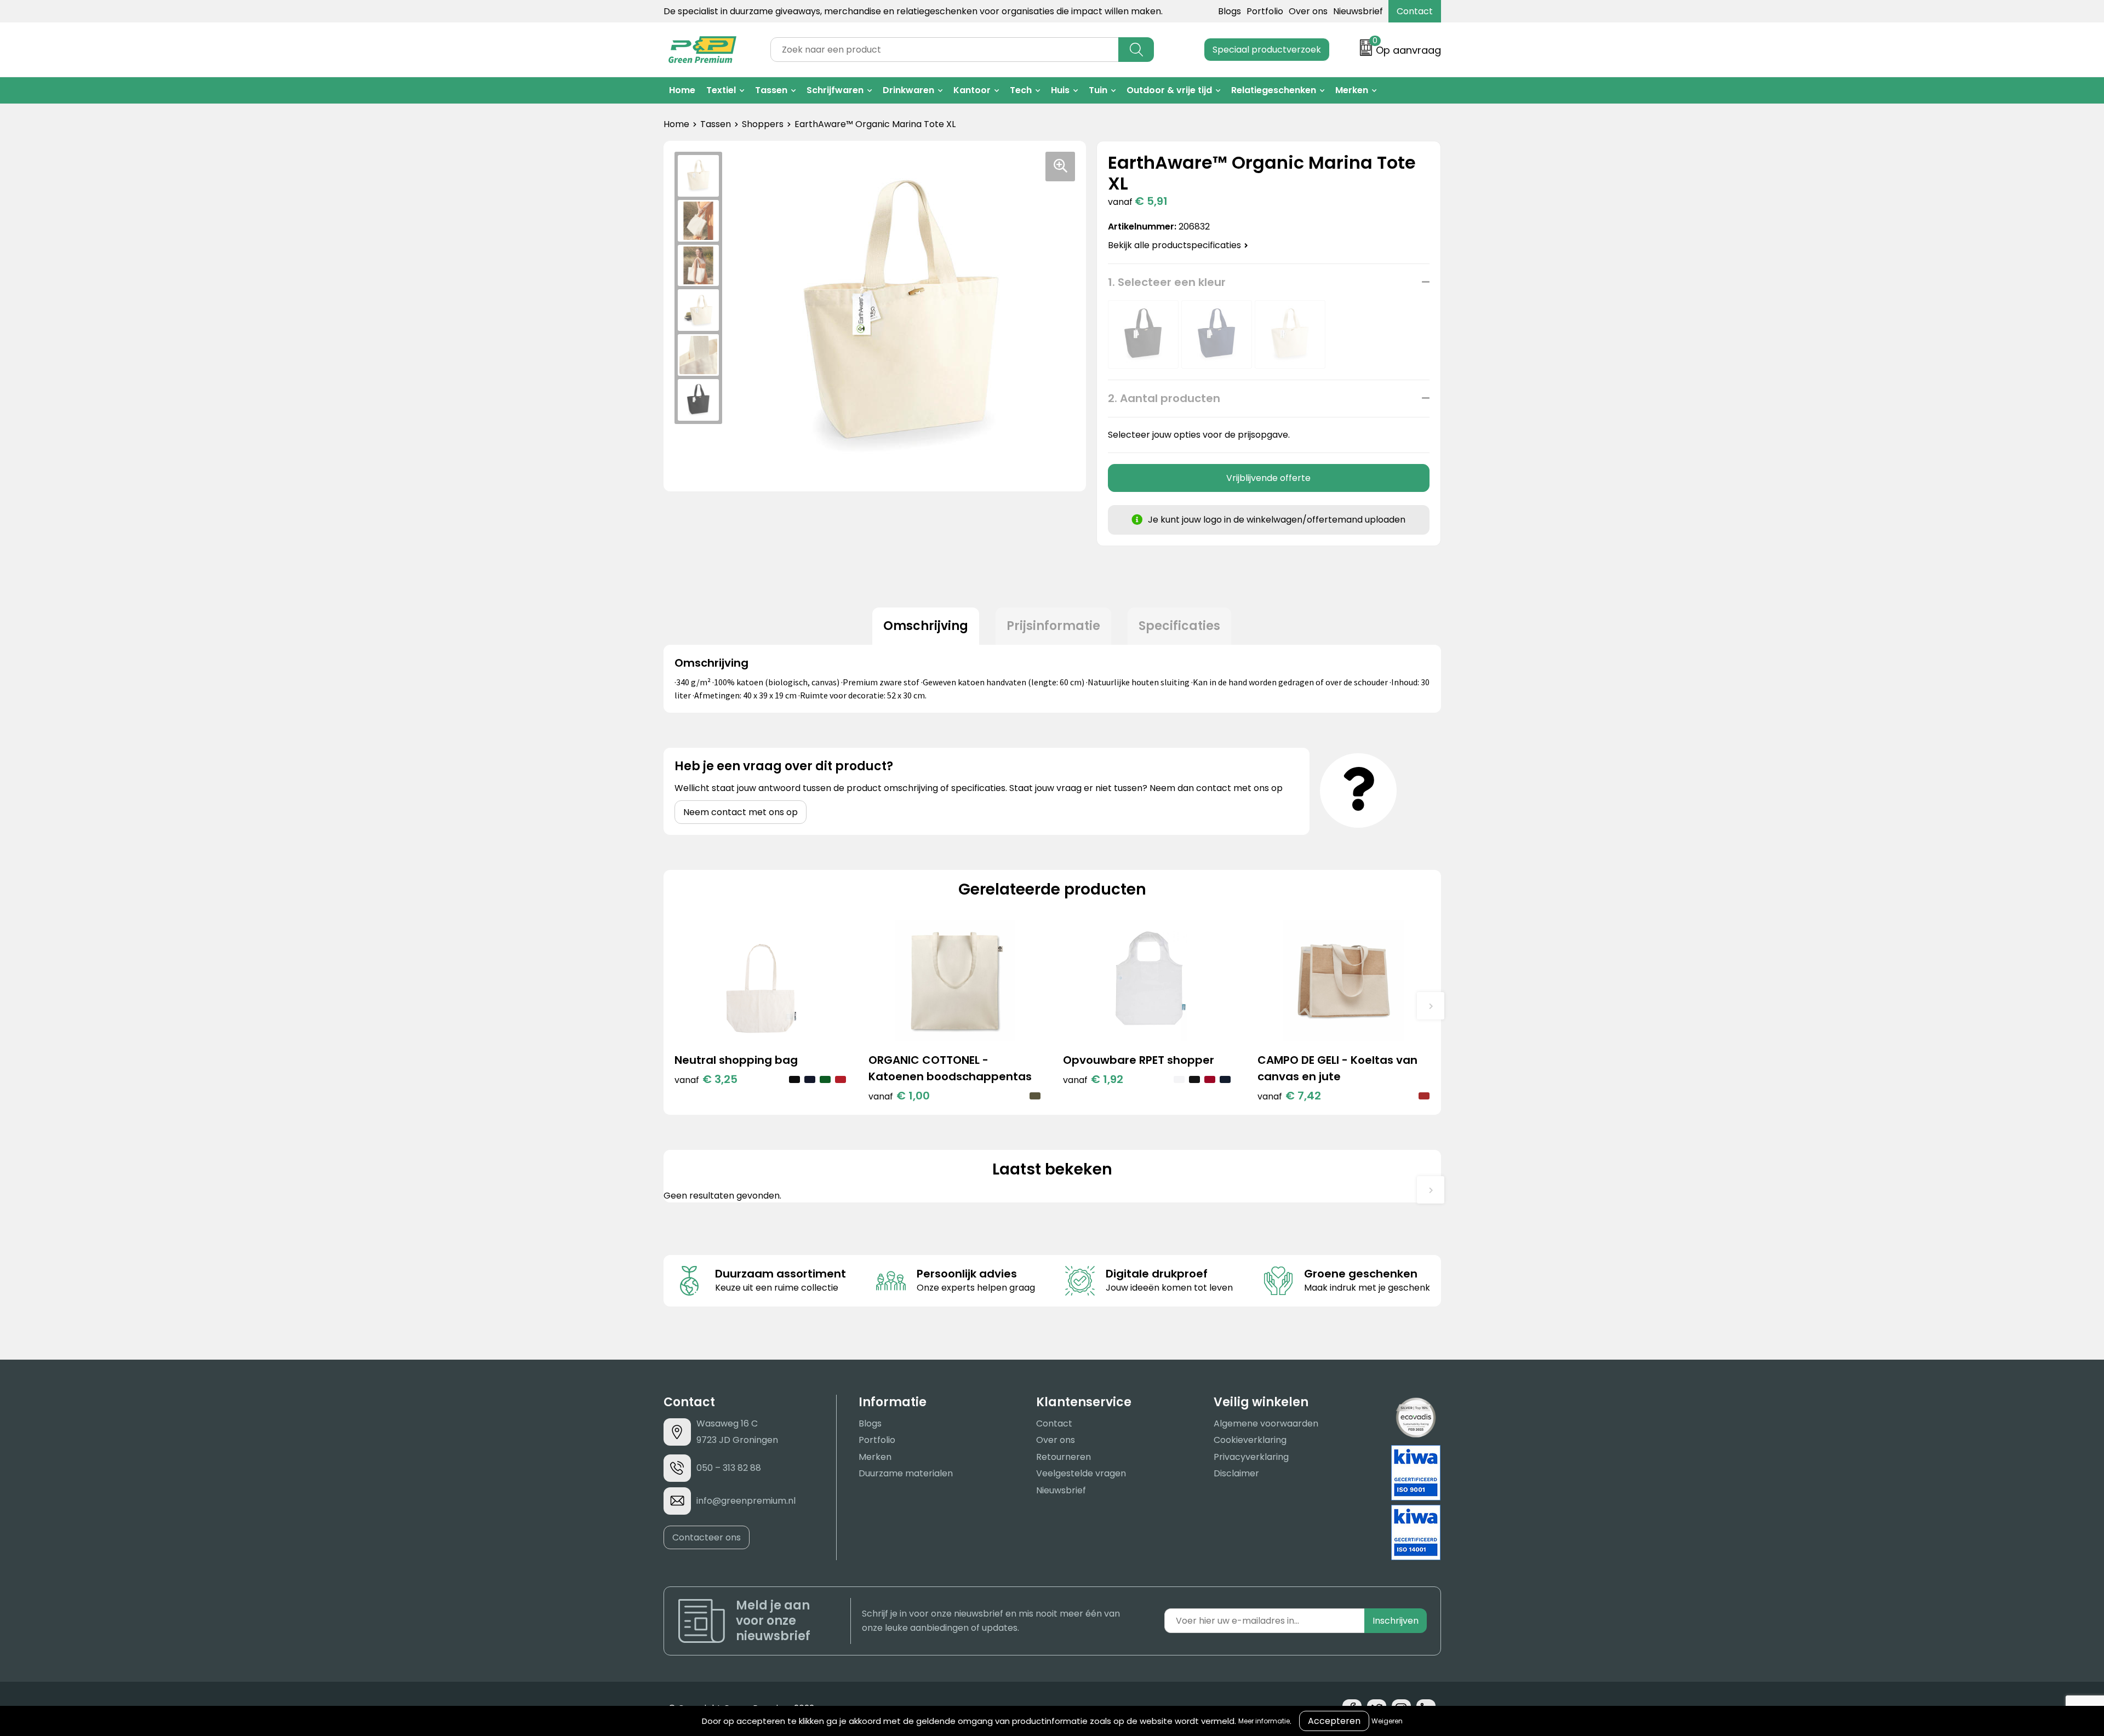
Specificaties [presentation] (1179, 626)
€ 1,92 (1093, 1079)
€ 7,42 (1289, 1096)
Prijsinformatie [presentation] (1053, 626)
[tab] (926, 626)
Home (682, 90)
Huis (1060, 90)
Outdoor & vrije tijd (1169, 90)
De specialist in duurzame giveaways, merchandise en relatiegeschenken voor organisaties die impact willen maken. (913, 11)
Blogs (1230, 11)
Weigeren (1387, 1721)
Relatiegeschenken (1274, 90)
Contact (1415, 11)
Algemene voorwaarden (1266, 1423)
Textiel (721, 90)
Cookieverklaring (1250, 1440)
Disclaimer (1236, 1473)
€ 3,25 (706, 1079)
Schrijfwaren (835, 90)
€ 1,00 (899, 1096)
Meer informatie (1264, 1721)
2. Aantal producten (1164, 398)
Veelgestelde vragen (1081, 1473)
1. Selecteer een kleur (1167, 282)
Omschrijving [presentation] (926, 626)
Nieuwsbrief (1358, 11)
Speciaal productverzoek (1267, 50)
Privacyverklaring (1251, 1457)
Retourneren (1064, 1457)
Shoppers (763, 124)
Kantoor (972, 90)
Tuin (1098, 90)
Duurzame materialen (906, 1473)
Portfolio (1265, 11)
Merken (1352, 90)
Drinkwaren (908, 90)
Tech (1021, 90)
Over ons (1308, 11)
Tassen (771, 90)
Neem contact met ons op (741, 812)
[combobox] (945, 50)
